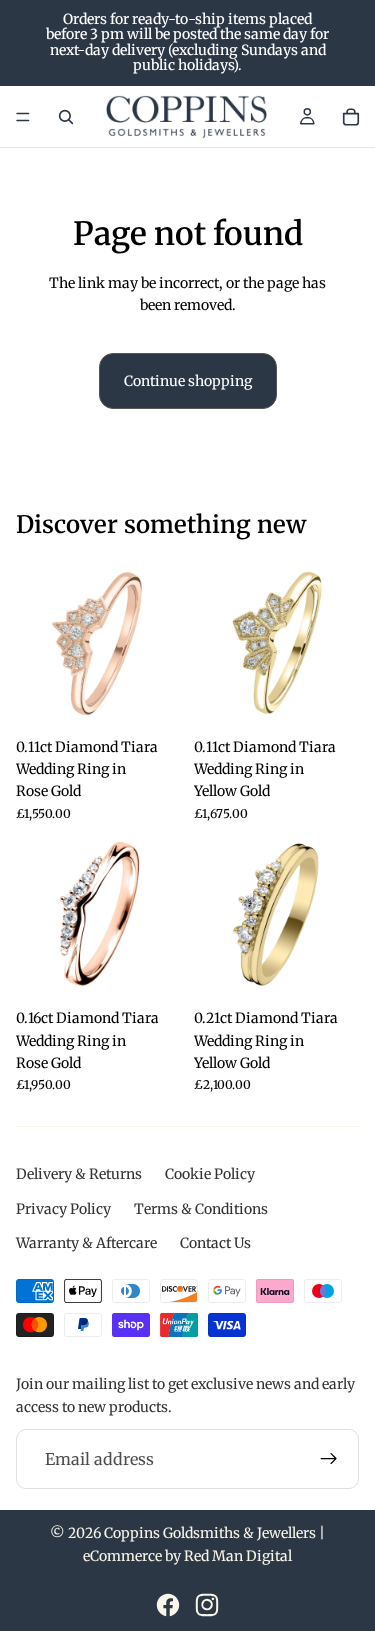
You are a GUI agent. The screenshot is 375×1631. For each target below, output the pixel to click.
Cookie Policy (210, 1174)
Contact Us (215, 1243)
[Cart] (351, 117)
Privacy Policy (63, 1209)
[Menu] (23, 117)
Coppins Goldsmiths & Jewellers (210, 1533)
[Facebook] (168, 1605)
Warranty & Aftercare (86, 1243)
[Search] (66, 117)
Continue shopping (188, 381)
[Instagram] (207, 1605)
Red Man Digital (238, 1556)
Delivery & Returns (79, 1174)
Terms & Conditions (201, 1209)
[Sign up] (329, 1459)
